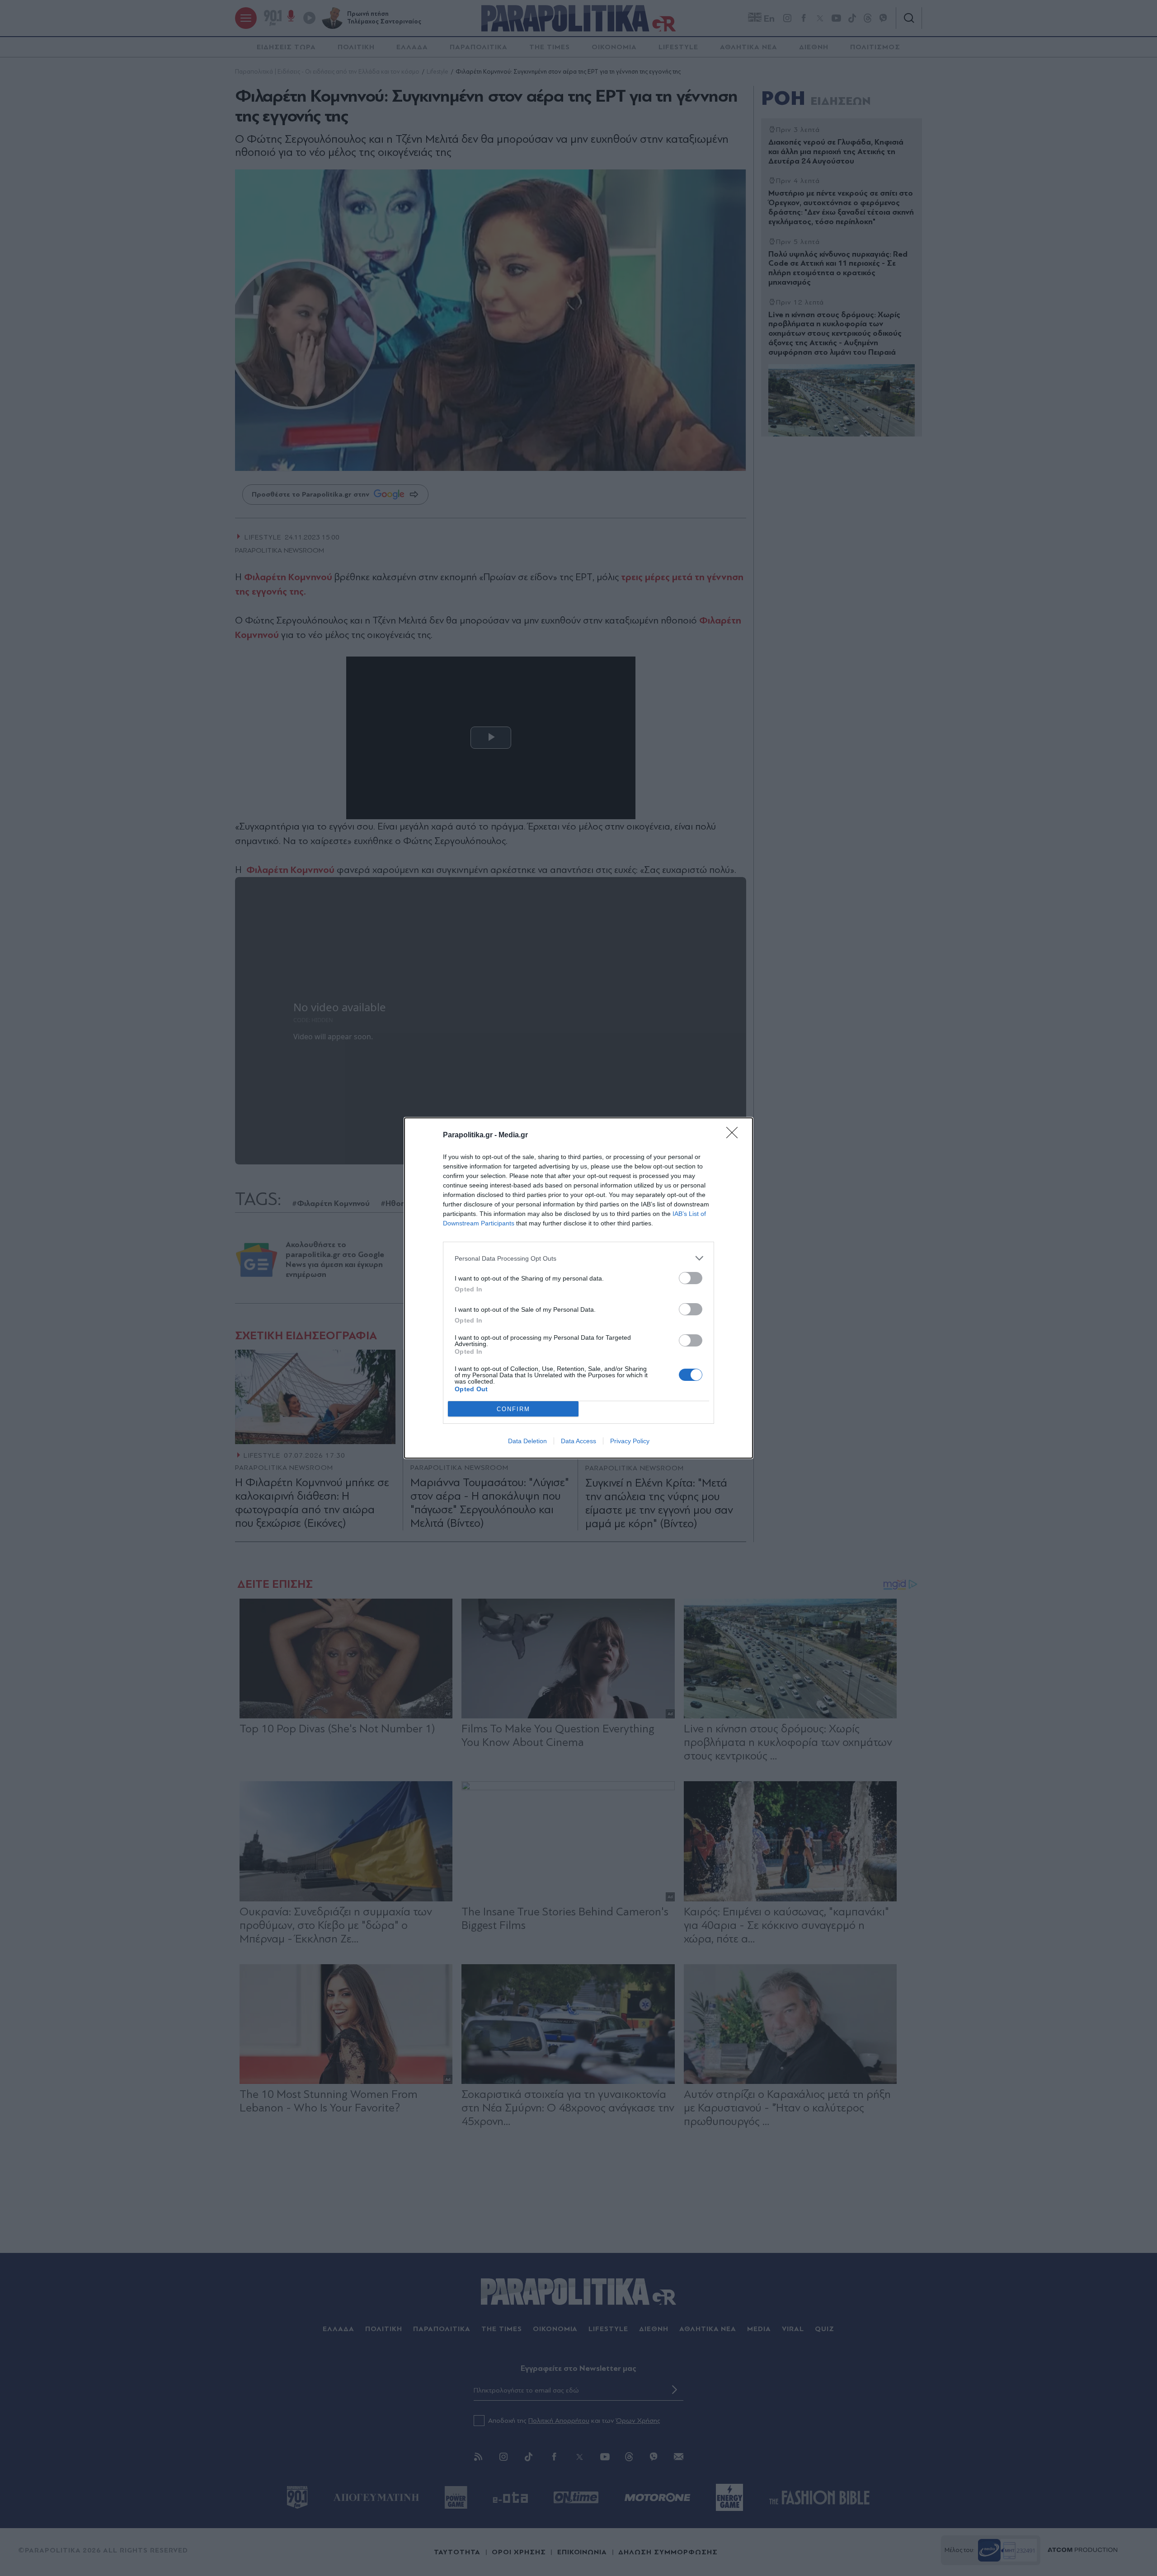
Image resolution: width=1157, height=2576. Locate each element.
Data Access (578, 1441)
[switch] (691, 1278)
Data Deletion (527, 1441)
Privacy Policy (630, 1441)
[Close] (735, 1136)
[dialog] (578, 1288)
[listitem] (578, 1258)
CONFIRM (513, 1409)
